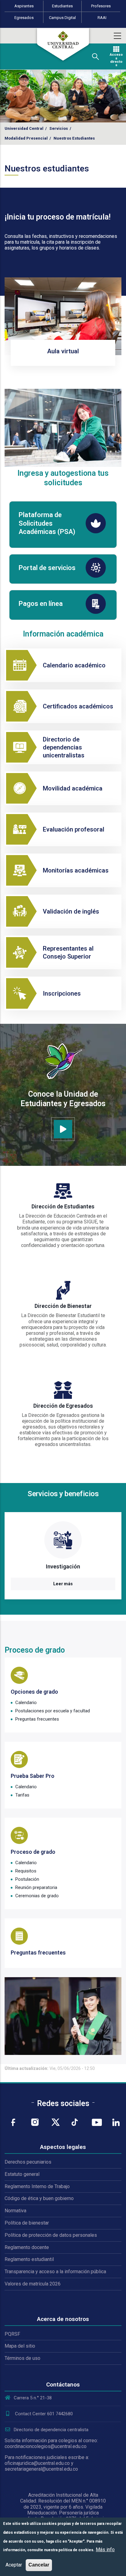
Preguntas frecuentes (37, 1719)
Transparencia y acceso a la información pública (55, 2272)
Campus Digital (62, 18)
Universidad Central (24, 128)
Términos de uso (22, 2358)
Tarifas (22, 1795)
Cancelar (39, 2565)
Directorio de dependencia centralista (51, 2430)
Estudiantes (62, 6)
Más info (105, 2550)
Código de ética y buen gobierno (39, 2198)
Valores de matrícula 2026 (33, 2284)
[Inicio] (63, 44)
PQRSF (12, 2334)
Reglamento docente (27, 2247)
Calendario (26, 1703)
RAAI (102, 18)
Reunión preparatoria (36, 1887)
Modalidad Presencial (26, 138)
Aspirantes (24, 6)
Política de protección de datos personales (51, 2235)
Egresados (24, 18)
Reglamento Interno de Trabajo (37, 2186)
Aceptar (14, 2565)
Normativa (15, 2211)
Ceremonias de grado (37, 1896)
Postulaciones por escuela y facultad (53, 1711)
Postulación (27, 1879)
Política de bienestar (27, 2223)
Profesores (101, 6)
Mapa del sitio (20, 2346)
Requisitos (26, 1871)
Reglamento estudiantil (29, 2259)
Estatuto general (22, 2174)
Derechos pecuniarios (28, 2162)
